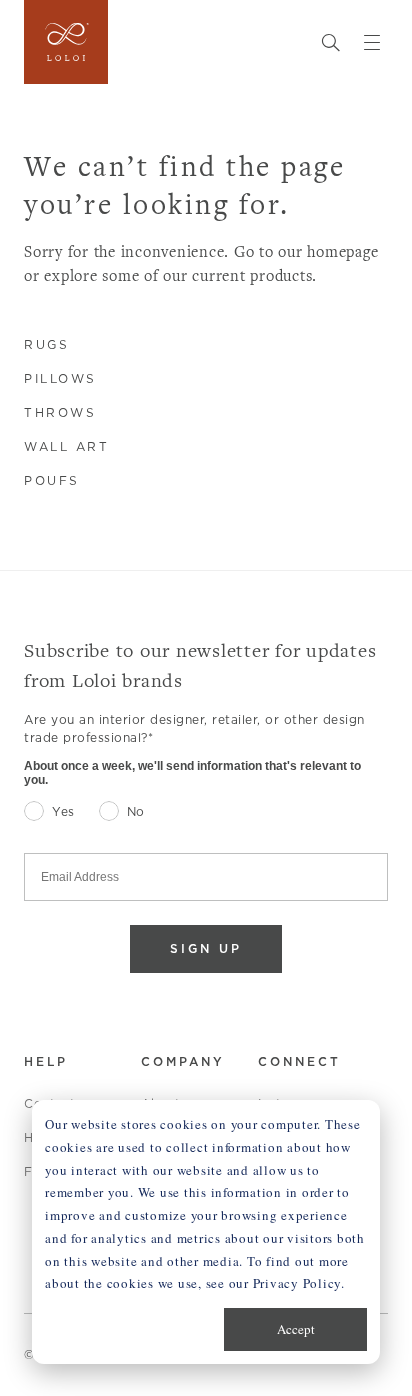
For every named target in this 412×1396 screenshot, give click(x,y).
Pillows (60, 378)
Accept (296, 1329)
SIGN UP (206, 948)
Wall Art (66, 446)
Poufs (52, 480)
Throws (60, 412)
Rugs (46, 344)
